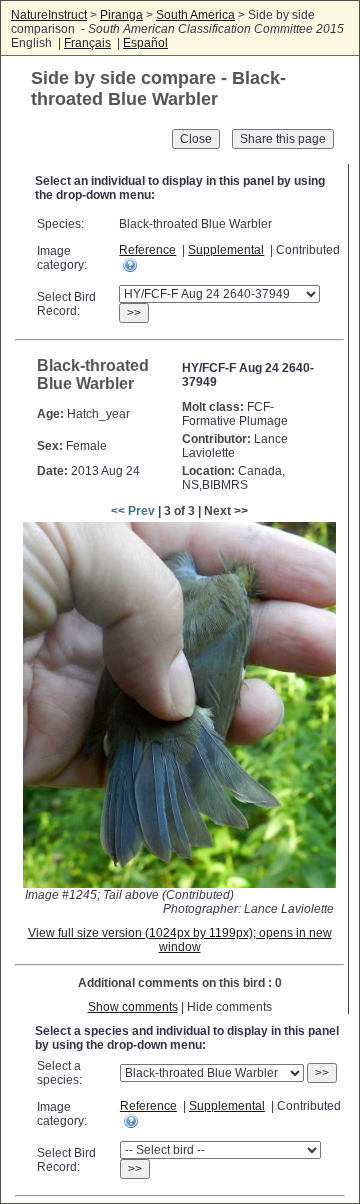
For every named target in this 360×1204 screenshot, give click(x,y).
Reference (147, 250)
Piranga (121, 15)
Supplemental (226, 250)
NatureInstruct (49, 15)
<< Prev (133, 511)
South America (195, 15)
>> (134, 313)
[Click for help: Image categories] (130, 265)
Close (196, 139)
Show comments (133, 1007)
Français (87, 43)
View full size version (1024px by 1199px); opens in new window (180, 940)
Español (145, 43)
